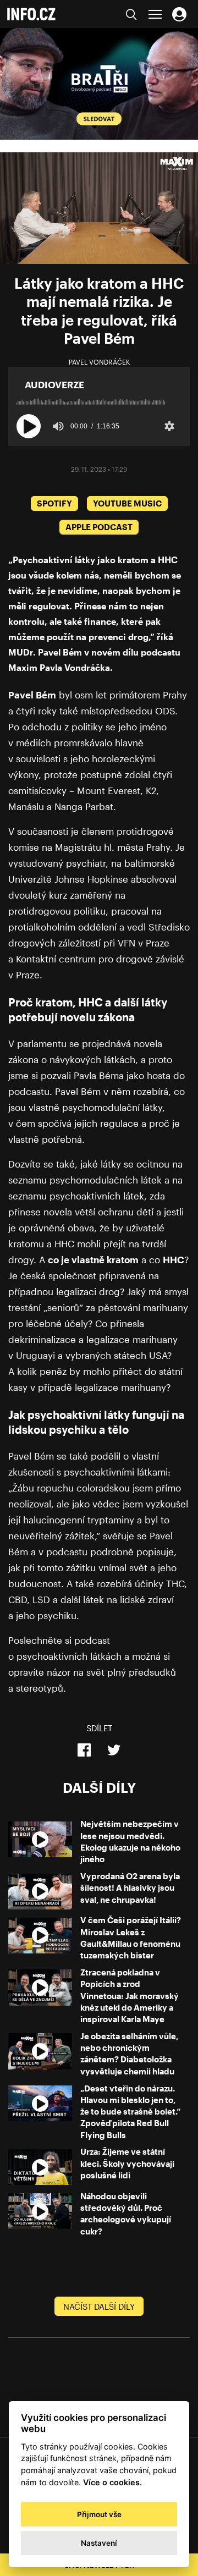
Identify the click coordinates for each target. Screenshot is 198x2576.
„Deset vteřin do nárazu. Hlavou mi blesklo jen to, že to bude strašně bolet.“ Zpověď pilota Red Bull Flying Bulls (130, 2112)
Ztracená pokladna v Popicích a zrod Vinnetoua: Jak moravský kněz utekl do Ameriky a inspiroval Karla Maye (130, 1996)
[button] (29, 426)
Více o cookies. (112, 2482)
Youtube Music (127, 503)
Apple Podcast (99, 527)
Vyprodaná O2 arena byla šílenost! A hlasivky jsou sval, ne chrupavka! (130, 1888)
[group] (58, 426)
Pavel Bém (32, 695)
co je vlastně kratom (93, 1259)
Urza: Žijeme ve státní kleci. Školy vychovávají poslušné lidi (127, 2163)
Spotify (54, 503)
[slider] (99, 398)
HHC (174, 1259)
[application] (99, 208)
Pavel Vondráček (99, 362)
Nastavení (99, 2543)
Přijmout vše (99, 2514)
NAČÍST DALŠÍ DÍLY (99, 2307)
